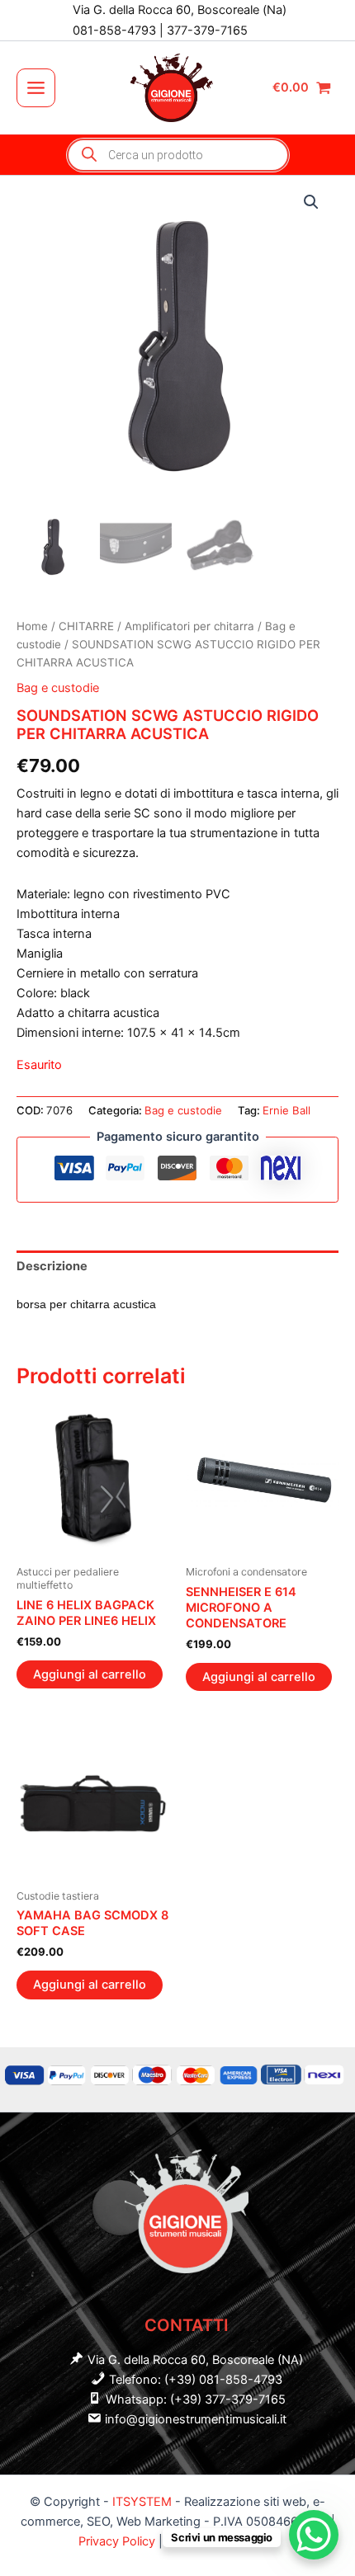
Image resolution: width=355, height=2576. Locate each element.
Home (32, 626)
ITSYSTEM (142, 2502)
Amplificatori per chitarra (189, 626)
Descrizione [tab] (52, 1266)
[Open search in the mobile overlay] (178, 155)
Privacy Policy (118, 2541)
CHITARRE (86, 626)
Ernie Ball (286, 1110)
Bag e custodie (58, 688)
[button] (311, 202)
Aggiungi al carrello (90, 1674)
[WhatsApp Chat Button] (314, 2535)
